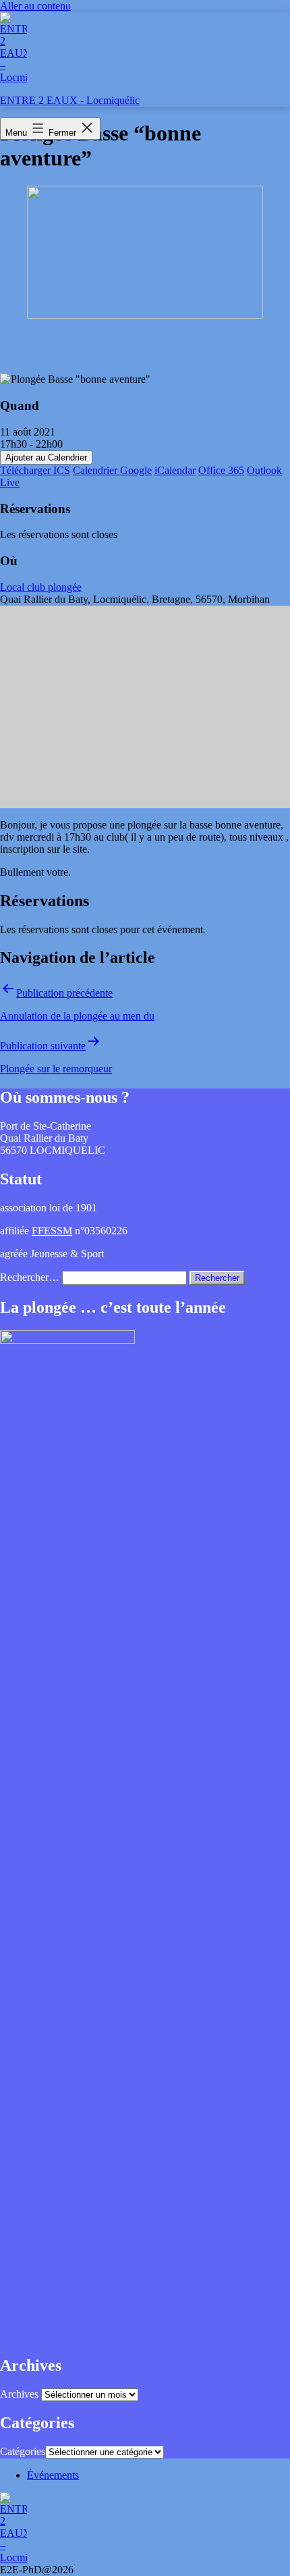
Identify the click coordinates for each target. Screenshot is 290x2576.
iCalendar (175, 470)
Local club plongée (41, 587)
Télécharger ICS (35, 470)
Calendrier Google (112, 470)
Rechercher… (30, 1277)
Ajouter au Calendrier (46, 457)
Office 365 (221, 470)
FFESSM (52, 1231)
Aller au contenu (35, 6)
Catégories (23, 2451)
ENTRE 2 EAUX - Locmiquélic (70, 100)
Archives (19, 2394)
